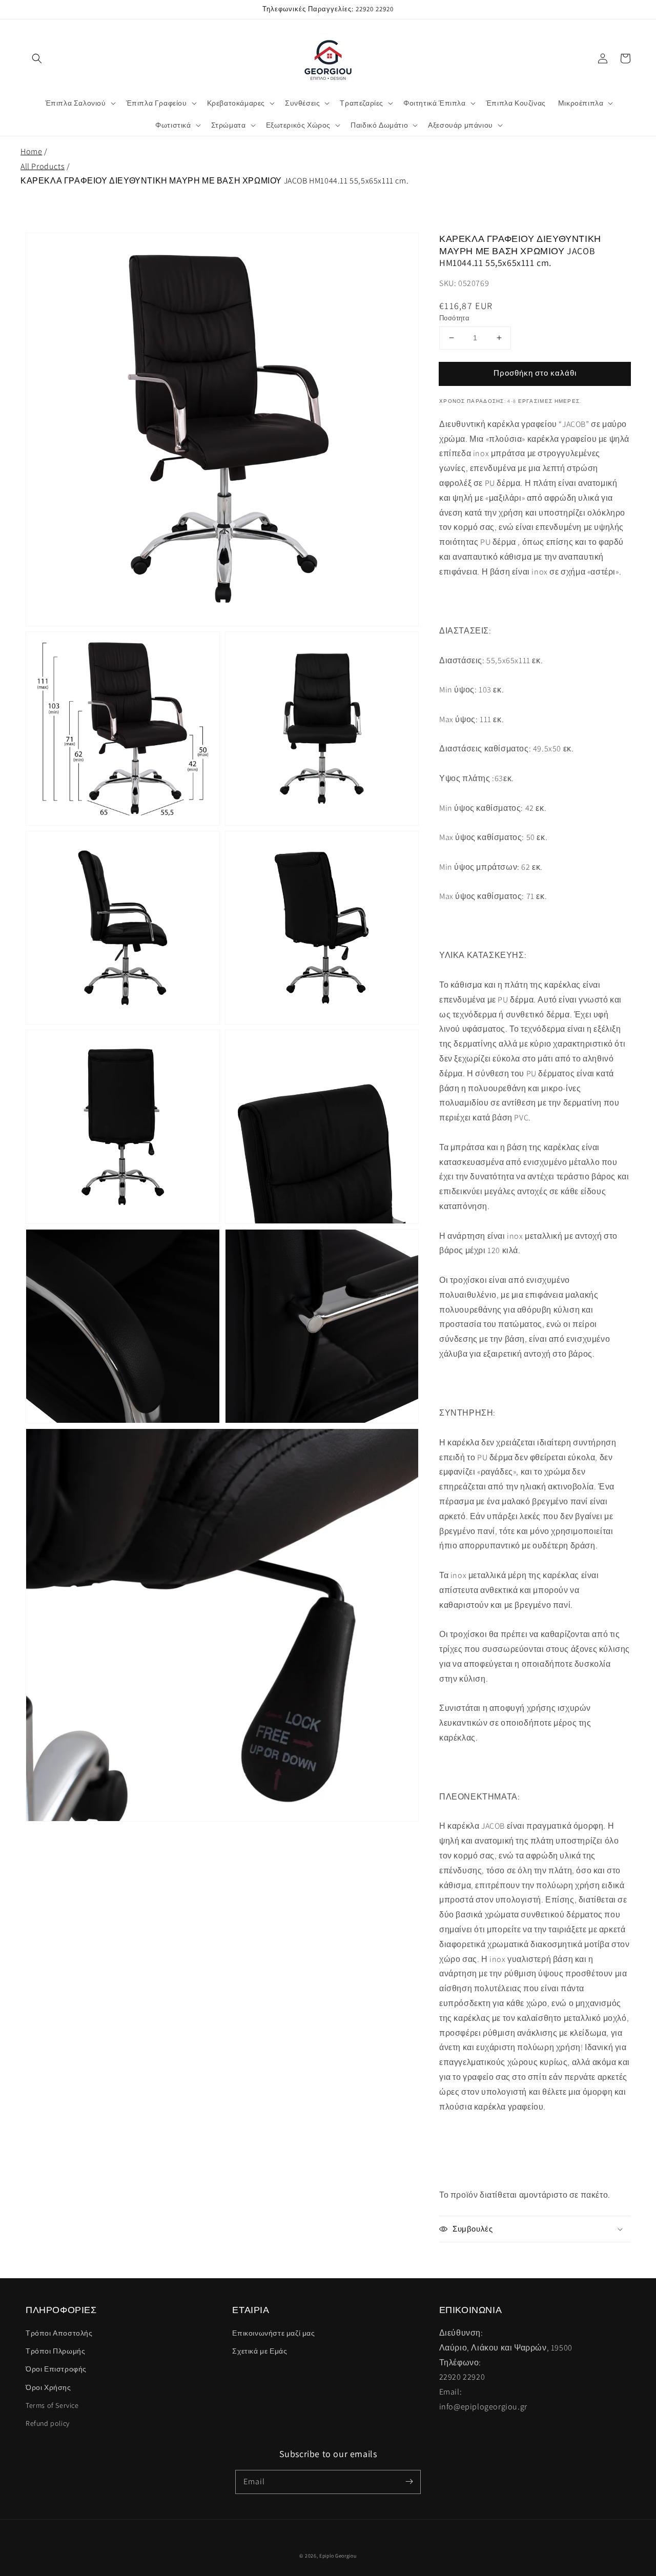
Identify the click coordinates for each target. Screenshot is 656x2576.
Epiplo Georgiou (338, 2556)
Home (31, 151)
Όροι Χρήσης (48, 2387)
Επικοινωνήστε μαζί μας (273, 2333)
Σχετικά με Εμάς (260, 2351)
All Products (43, 166)
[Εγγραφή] (409, 2482)
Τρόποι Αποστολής (59, 2333)
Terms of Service (52, 2405)
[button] (37, 58)
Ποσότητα (454, 318)
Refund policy (48, 2423)
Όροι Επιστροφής (56, 2369)
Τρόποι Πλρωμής (55, 2351)
